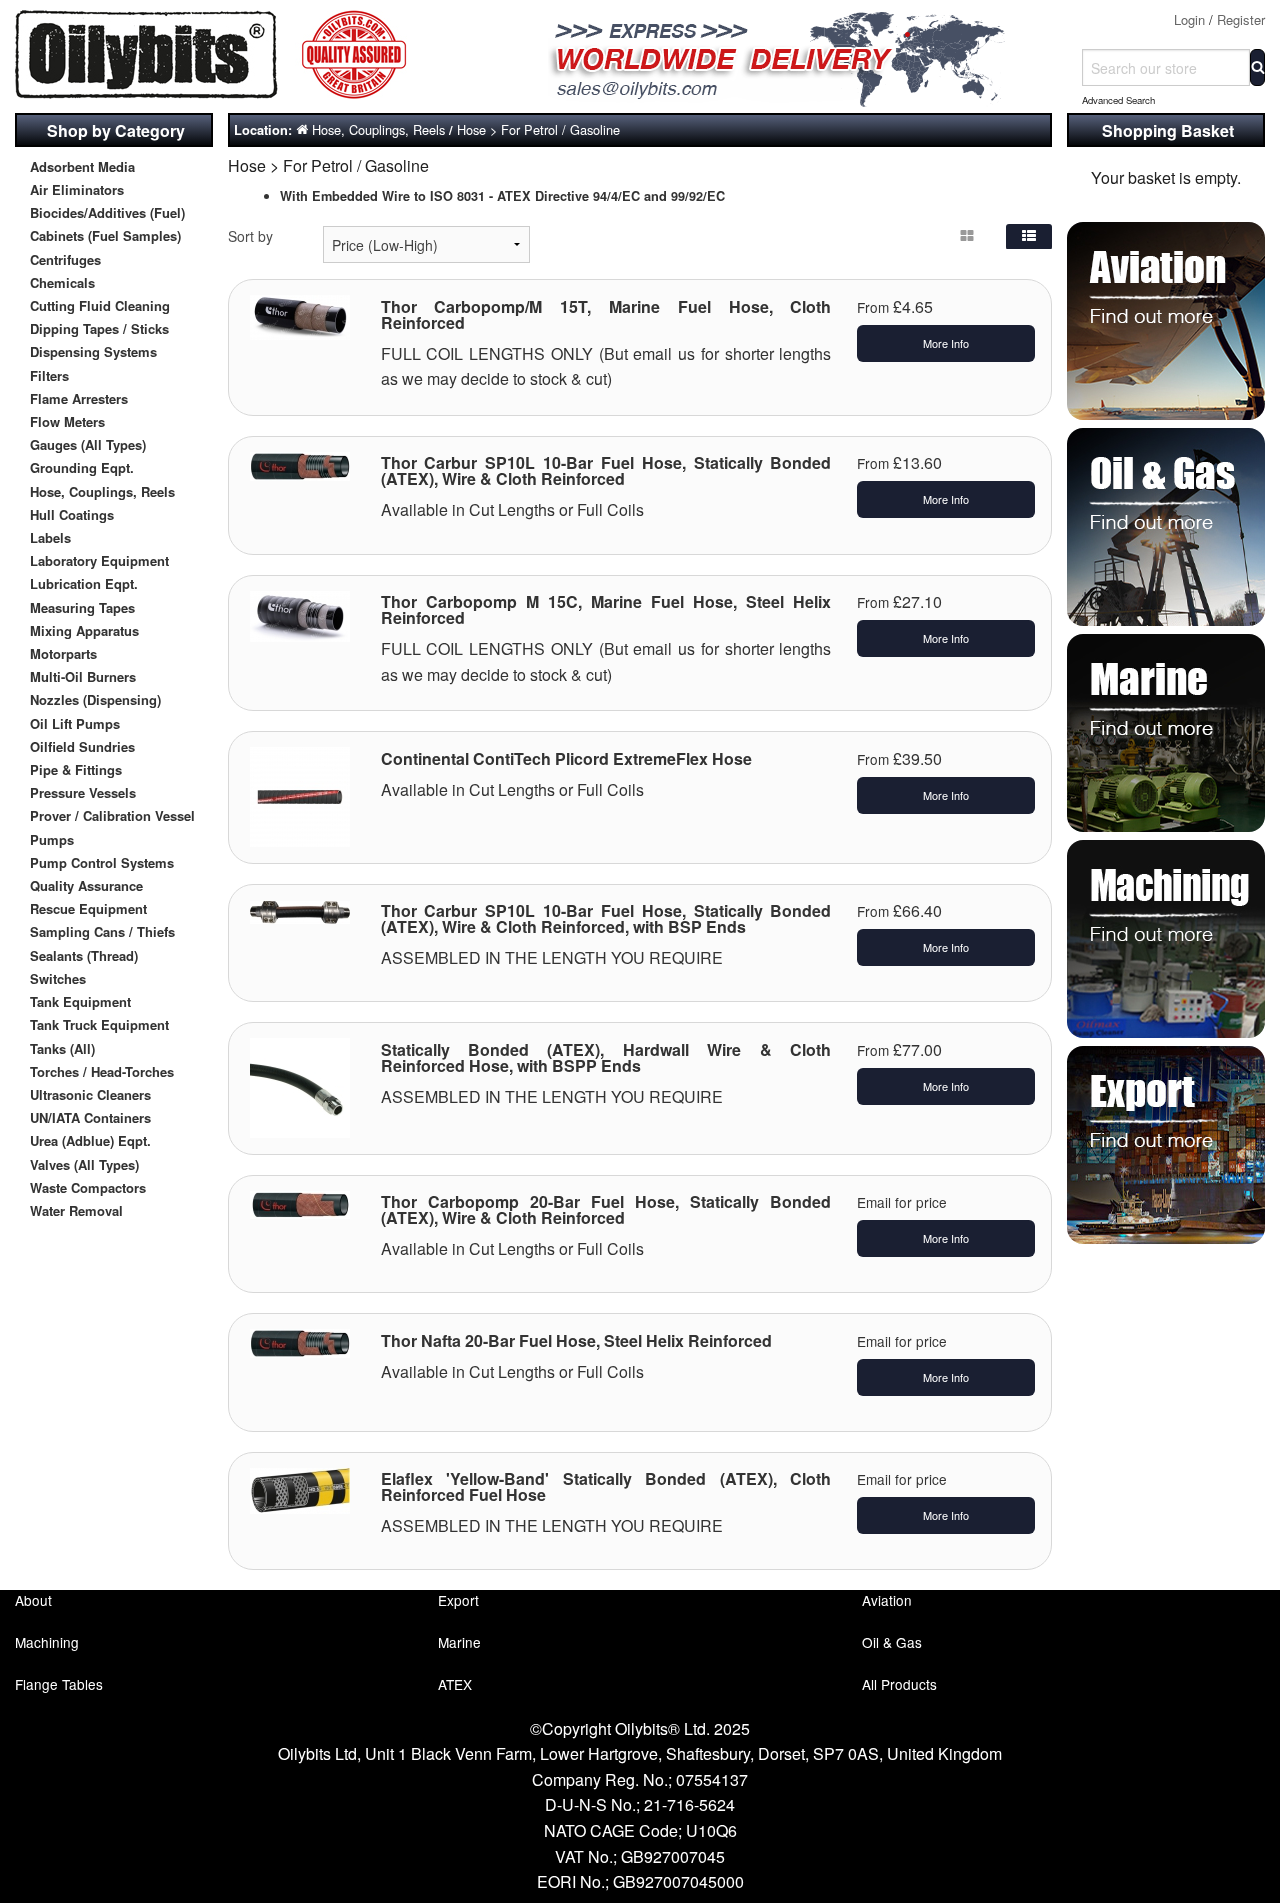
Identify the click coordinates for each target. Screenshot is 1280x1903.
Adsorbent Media (82, 166)
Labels (50, 537)
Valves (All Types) (84, 1164)
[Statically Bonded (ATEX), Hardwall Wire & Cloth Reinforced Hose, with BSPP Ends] (300, 1086)
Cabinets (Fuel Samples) (105, 235)
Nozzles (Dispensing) (95, 699)
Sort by (250, 236)
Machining (47, 1642)
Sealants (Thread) (84, 955)
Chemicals (62, 282)
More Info (946, 343)
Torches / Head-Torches (102, 1071)
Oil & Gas (892, 1642)
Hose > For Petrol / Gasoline (538, 129)
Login (1189, 19)
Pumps (52, 839)
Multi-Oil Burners (83, 676)
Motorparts (63, 653)
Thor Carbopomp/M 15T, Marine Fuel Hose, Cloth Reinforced (606, 314)
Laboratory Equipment (99, 560)
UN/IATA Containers (90, 1117)
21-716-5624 (689, 1804)
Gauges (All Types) (88, 444)
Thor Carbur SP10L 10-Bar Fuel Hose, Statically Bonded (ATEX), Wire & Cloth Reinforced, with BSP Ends (606, 918)
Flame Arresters (79, 398)
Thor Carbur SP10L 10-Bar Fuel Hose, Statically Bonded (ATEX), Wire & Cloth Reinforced (606, 470)
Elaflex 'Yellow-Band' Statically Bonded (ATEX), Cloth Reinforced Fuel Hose (606, 1486)
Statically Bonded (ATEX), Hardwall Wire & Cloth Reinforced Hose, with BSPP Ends (606, 1057)
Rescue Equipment (88, 908)
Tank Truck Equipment (99, 1024)
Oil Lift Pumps (75, 723)
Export (458, 1600)
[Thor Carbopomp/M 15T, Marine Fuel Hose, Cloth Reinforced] (300, 315)
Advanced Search (1118, 100)
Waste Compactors (88, 1187)
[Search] (1257, 67)
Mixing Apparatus (84, 630)
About (33, 1600)
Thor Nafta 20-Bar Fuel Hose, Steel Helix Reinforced (576, 1340)
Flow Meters (67, 421)
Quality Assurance (86, 885)
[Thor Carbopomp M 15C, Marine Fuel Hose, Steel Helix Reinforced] (300, 614)
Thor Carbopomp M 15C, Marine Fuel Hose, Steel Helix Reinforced (606, 609)
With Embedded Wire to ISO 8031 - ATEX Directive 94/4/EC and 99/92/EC (502, 196)
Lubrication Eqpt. (84, 583)
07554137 (712, 1779)
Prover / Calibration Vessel (112, 815)
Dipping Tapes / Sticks (99, 328)
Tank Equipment (80, 1001)
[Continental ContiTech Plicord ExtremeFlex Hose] (300, 795)
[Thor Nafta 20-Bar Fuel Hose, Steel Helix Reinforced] (300, 1341)
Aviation (887, 1600)
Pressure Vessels (83, 792)
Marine (459, 1642)
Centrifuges (65, 259)
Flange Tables (59, 1684)
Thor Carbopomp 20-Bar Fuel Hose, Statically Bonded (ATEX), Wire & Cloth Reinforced (606, 1209)
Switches (58, 978)
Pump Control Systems (102, 862)
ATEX (455, 1684)
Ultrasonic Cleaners (90, 1094)
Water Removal (76, 1210)
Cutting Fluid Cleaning (100, 305)
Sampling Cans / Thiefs (102, 931)
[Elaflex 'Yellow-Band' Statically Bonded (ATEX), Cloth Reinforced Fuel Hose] (300, 1488)
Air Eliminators (77, 189)
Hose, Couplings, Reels (102, 491)
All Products (899, 1684)
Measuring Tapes (82, 607)
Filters (49, 375)
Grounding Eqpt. (82, 467)
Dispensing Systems (93, 351)
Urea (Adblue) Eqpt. (90, 1140)
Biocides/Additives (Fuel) (107, 212)
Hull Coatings (72, 514)
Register (1241, 19)
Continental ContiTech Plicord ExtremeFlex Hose (566, 758)
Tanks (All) (62, 1048)
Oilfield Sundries (82, 746)
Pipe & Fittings (76, 769)
